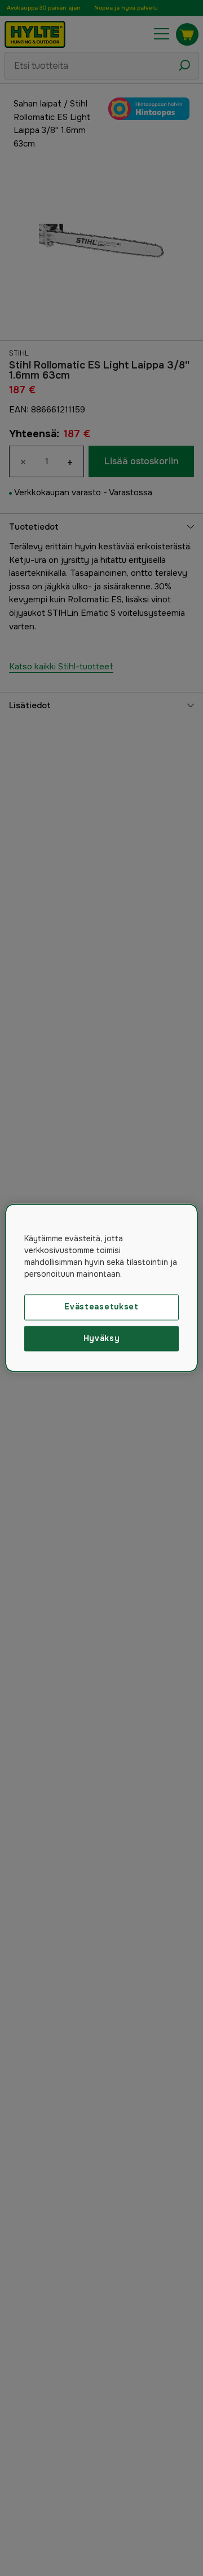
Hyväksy (102, 1338)
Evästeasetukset (101, 1307)
